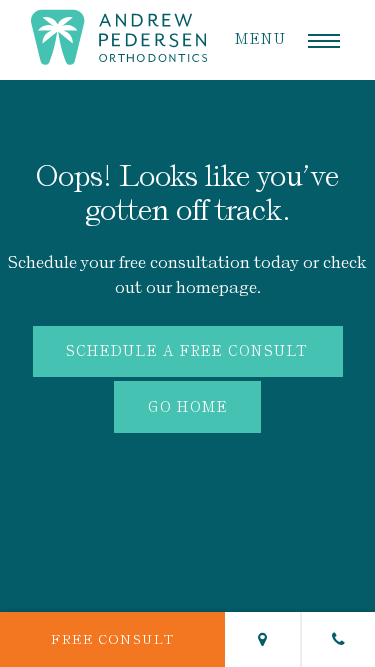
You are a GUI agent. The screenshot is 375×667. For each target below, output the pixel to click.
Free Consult (113, 639)
